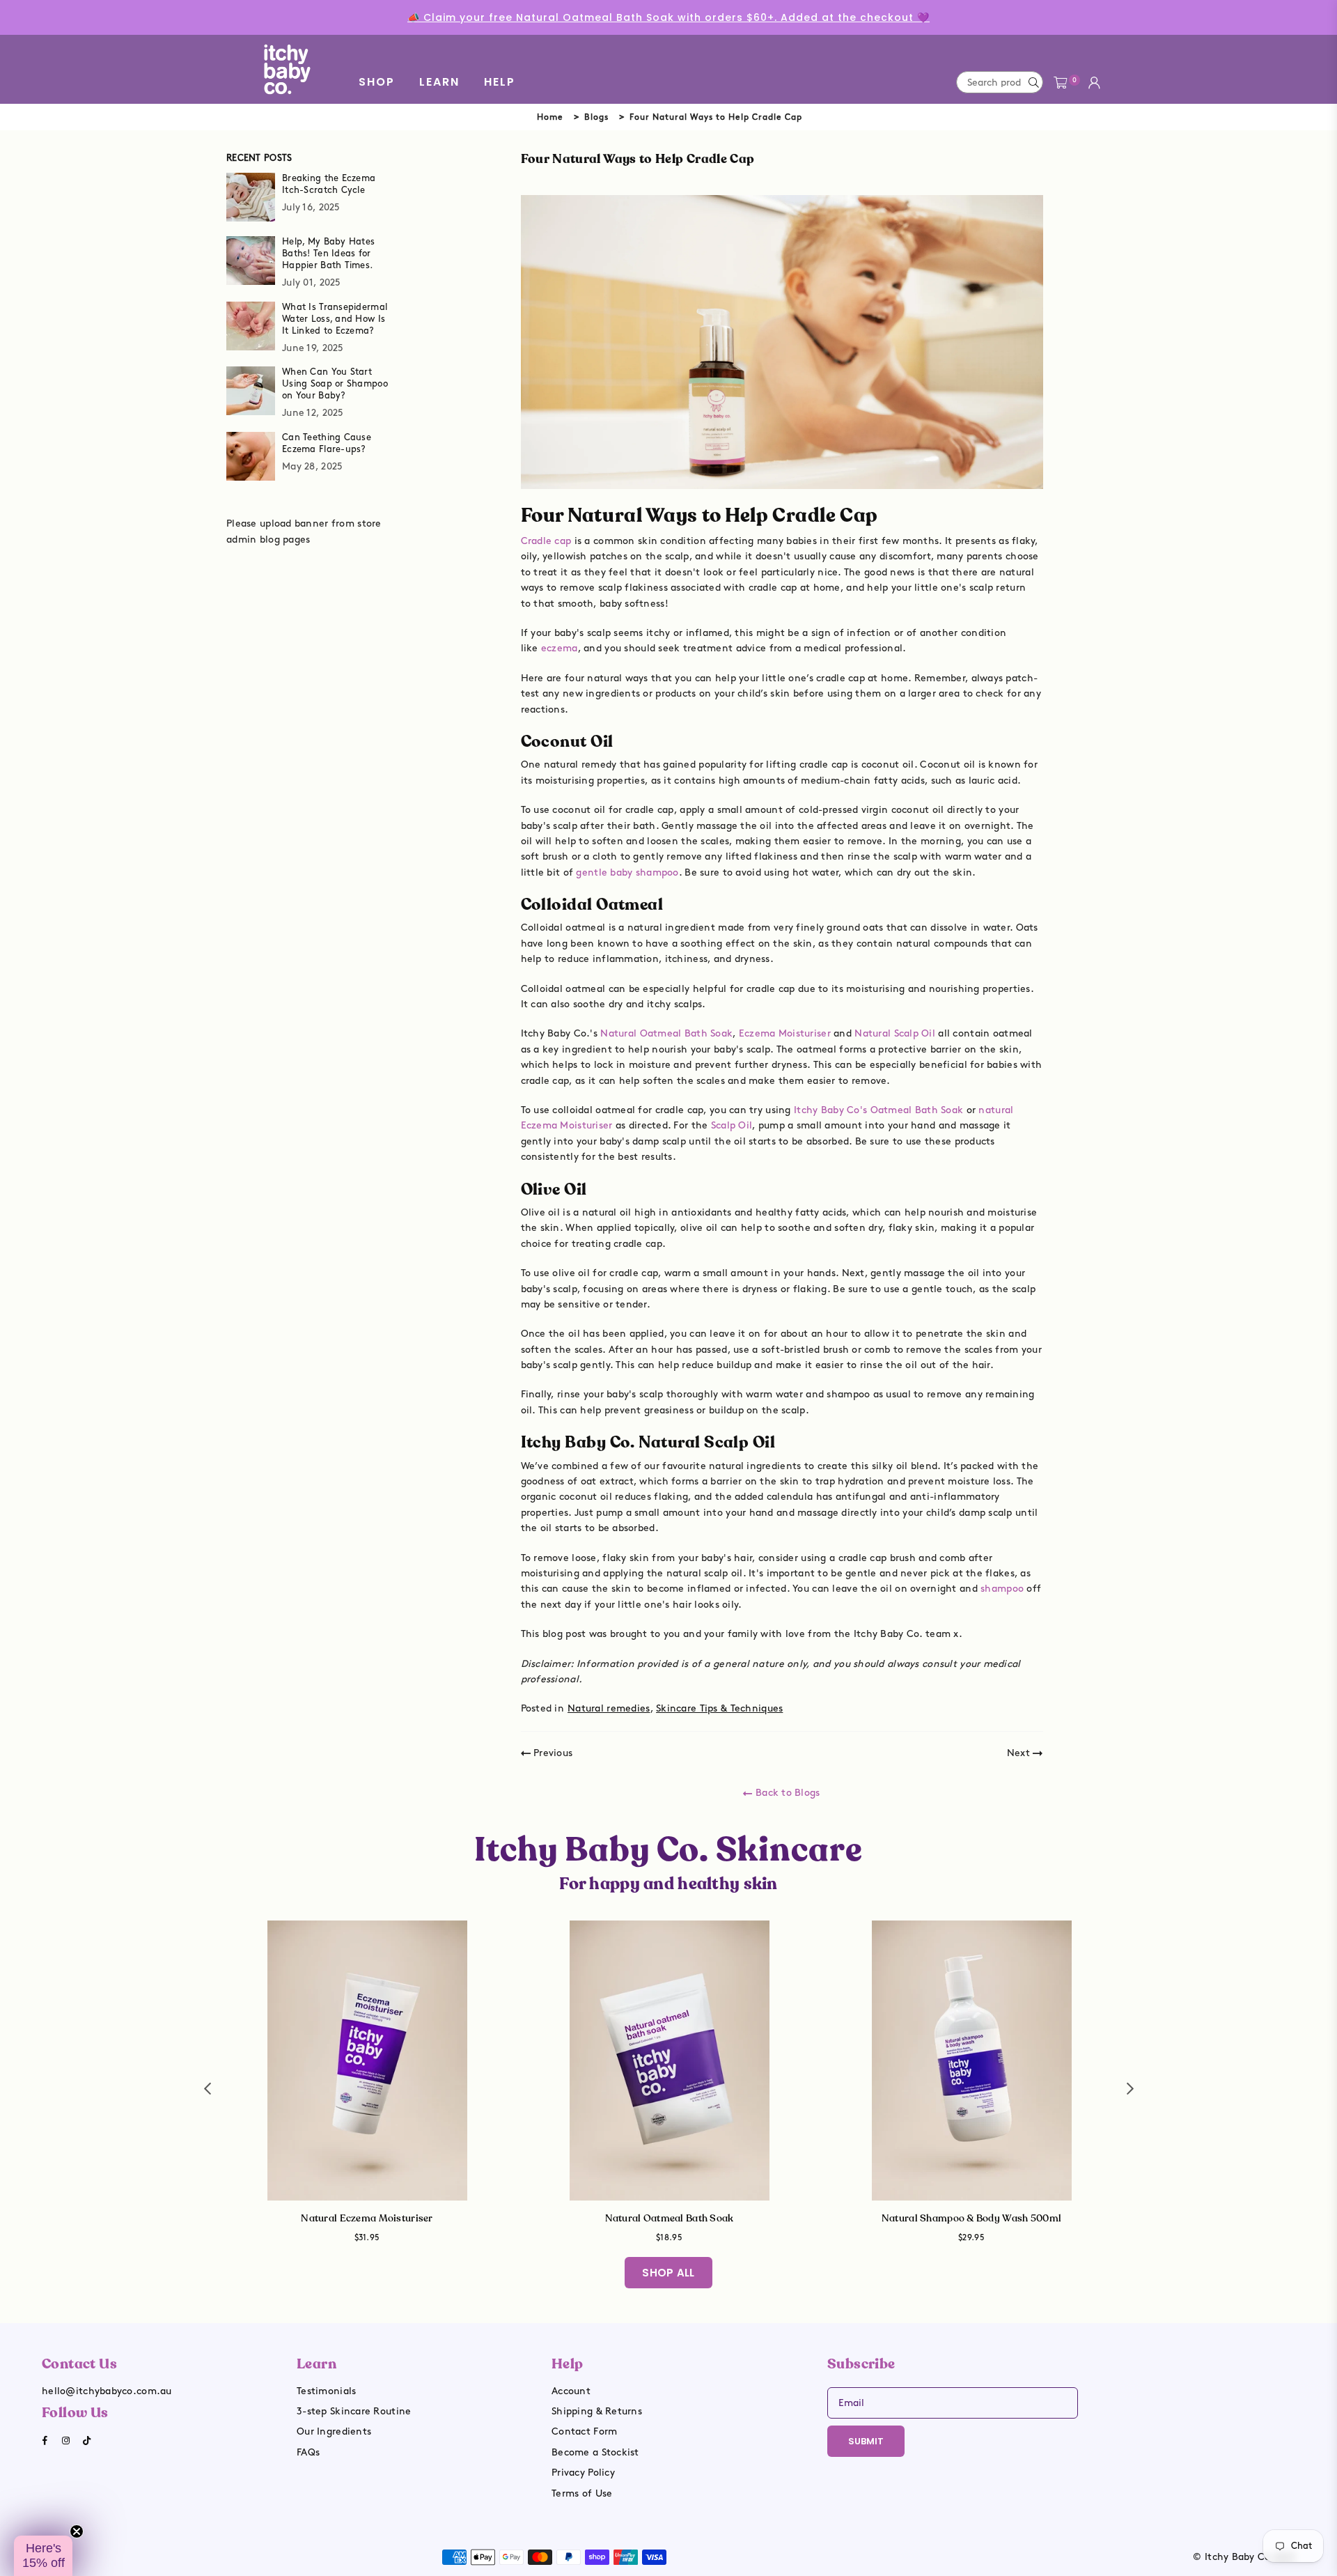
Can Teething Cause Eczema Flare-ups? (327, 443)
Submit (866, 2441)
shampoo (1002, 1589)
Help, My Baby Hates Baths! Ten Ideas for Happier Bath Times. (328, 254)
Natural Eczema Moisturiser (367, 2218)
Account (571, 2391)
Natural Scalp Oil (895, 1033)
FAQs (308, 2452)
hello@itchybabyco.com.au (107, 2391)
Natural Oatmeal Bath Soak (666, 1033)
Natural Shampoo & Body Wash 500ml (971, 2218)
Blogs (596, 117)
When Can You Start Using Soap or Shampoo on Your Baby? (335, 384)
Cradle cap (546, 541)
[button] (43, 2556)
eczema (560, 648)
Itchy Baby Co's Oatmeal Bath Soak (878, 1110)
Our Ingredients (334, 2431)
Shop (377, 82)
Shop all (668, 2273)
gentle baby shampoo (627, 872)
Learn (439, 82)
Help (500, 82)
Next (1020, 1753)
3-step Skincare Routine (354, 2411)
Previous (552, 1753)
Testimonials (326, 2391)
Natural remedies (609, 1708)
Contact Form (584, 2431)
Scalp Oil (732, 1125)
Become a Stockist (595, 2452)
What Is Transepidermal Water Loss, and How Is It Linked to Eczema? (335, 319)
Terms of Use (582, 2493)
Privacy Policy (583, 2473)
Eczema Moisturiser (785, 1033)
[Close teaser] (77, 2531)
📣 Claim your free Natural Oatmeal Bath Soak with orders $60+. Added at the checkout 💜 (668, 17)
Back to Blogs (786, 1793)
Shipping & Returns (597, 2411)
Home (550, 117)
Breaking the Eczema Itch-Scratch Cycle (329, 184)
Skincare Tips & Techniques (719, 1708)
